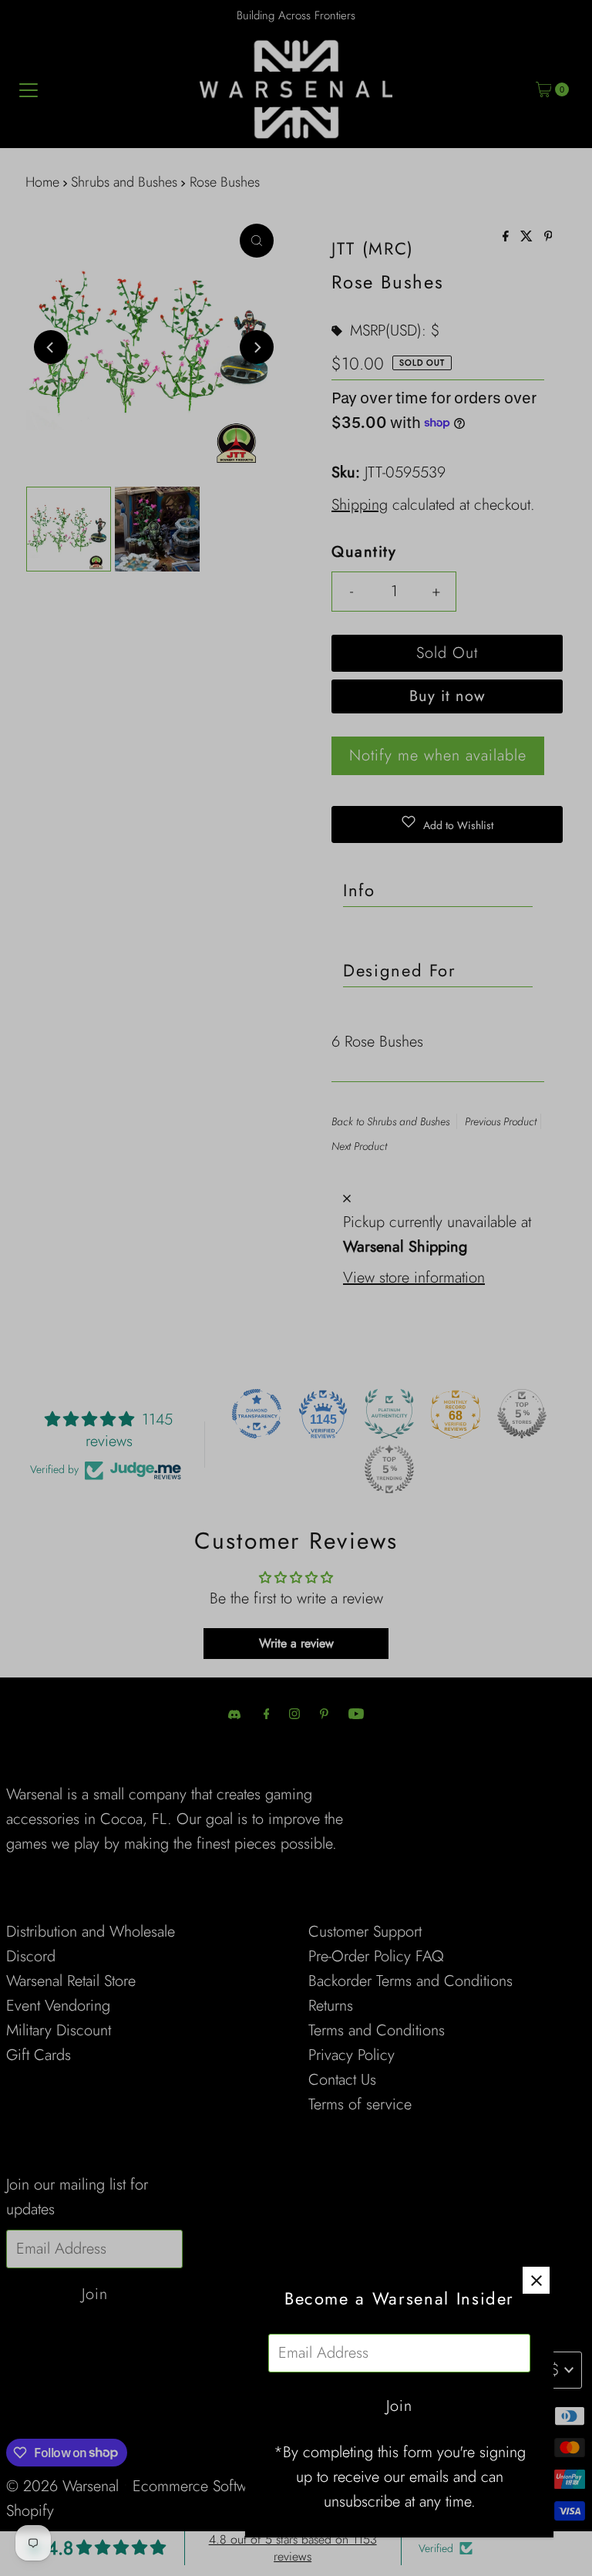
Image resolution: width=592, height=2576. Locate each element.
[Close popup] (536, 2280)
